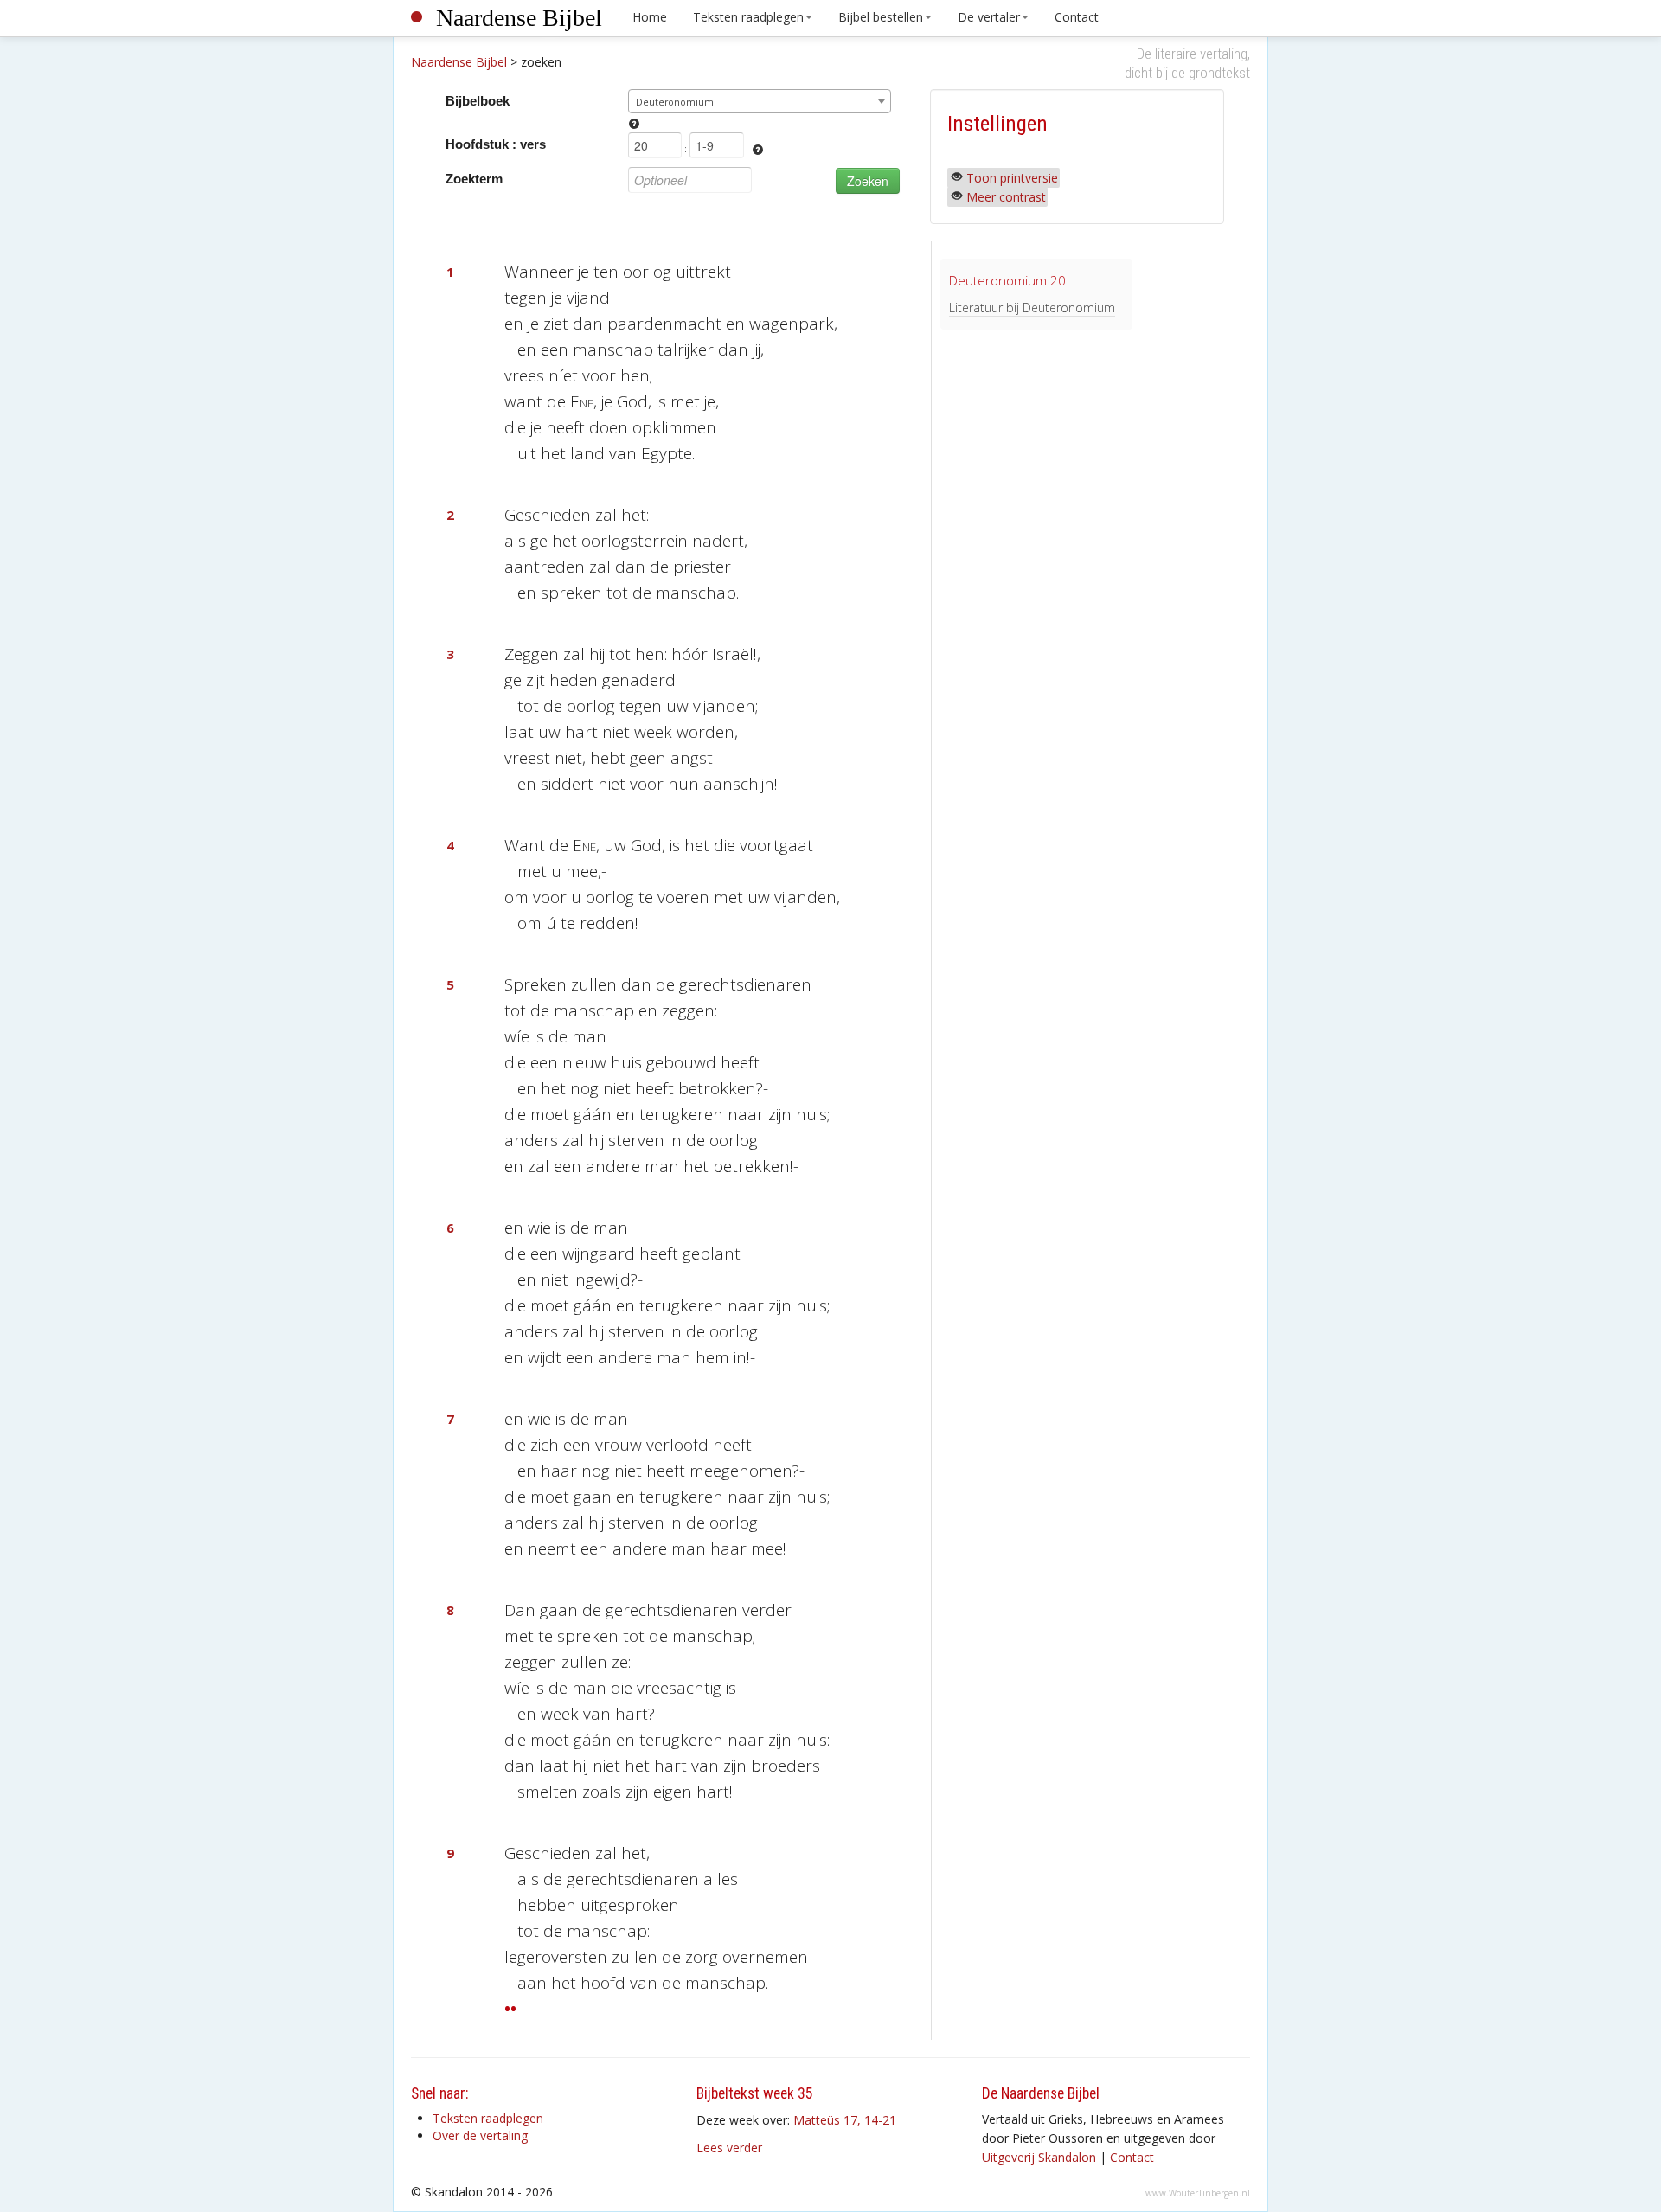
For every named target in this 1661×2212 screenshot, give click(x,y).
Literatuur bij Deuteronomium (1032, 308)
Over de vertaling (480, 2135)
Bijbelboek (478, 101)
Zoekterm (474, 179)
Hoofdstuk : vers (496, 144)
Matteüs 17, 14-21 (845, 2120)
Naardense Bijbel (519, 18)
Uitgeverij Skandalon (1039, 2157)
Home (650, 17)
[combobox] (760, 101)
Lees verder (729, 2148)
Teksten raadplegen (748, 17)
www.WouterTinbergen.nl (1198, 2193)
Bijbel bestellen (881, 17)
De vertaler (989, 17)
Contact (1077, 17)
